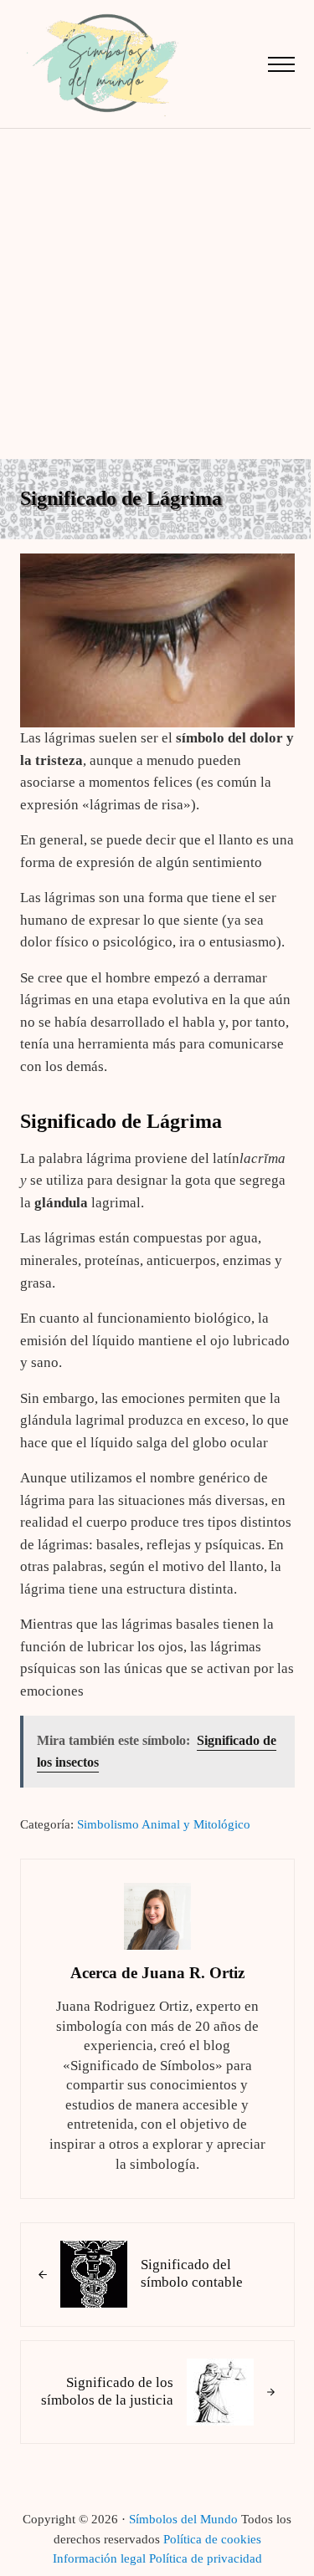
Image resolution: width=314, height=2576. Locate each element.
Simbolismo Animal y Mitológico (164, 1824)
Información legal (99, 2558)
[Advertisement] (157, 294)
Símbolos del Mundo (183, 2519)
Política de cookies (212, 2539)
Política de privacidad (206, 2558)
